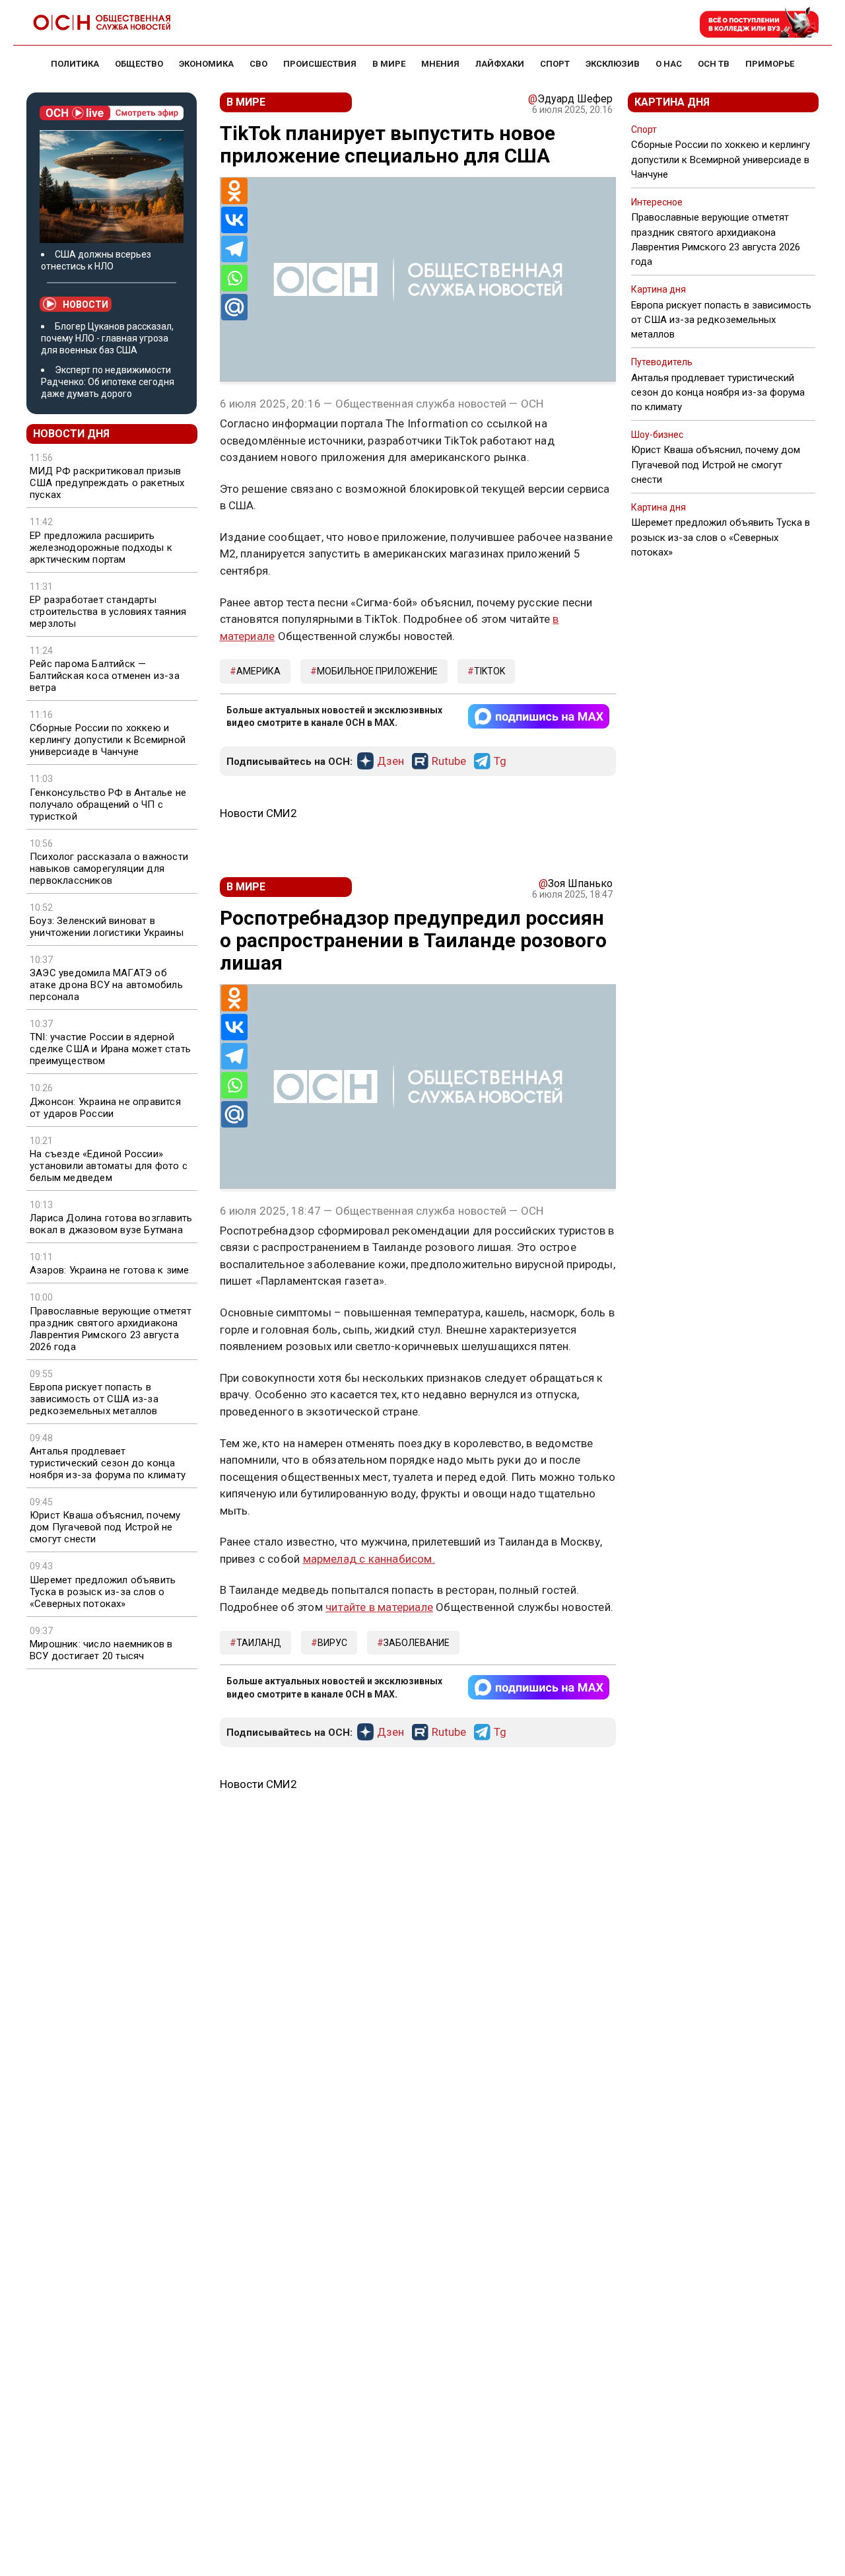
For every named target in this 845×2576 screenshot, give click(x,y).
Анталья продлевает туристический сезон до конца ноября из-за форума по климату (108, 1463)
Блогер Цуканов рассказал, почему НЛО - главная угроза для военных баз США (107, 338)
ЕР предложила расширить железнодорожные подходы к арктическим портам (101, 548)
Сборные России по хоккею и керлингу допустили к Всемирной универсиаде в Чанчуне (108, 740)
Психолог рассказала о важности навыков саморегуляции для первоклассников (109, 869)
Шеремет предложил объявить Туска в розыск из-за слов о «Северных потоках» (103, 1592)
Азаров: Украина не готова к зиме (109, 1270)
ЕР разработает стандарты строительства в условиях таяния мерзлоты (108, 612)
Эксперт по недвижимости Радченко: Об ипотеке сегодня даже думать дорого (108, 382)
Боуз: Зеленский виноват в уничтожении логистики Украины (107, 927)
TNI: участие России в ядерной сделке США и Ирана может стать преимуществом (110, 1049)
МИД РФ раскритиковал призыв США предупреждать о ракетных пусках (107, 483)
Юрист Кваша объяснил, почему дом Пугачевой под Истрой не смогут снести (105, 1527)
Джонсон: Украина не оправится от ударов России (105, 1108)
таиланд (259, 1643)
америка (258, 671)
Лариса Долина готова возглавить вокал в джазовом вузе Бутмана (111, 1224)
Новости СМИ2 (258, 813)
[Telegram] (234, 249)
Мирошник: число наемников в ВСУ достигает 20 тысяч (101, 1650)
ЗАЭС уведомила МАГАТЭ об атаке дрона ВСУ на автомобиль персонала (106, 985)
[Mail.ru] (234, 307)
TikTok (490, 671)
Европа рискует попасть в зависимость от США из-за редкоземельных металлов (94, 1399)
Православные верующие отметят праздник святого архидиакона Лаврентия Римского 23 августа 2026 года (111, 1329)
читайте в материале (379, 1607)
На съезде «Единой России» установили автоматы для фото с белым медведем (109, 1166)
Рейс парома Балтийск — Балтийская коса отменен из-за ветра (105, 676)
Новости (85, 304)
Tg (500, 762)
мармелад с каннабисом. (369, 1559)
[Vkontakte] (234, 220)
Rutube (449, 762)
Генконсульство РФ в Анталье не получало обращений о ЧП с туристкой (108, 805)
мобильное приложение (377, 671)
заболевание (417, 1643)
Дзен (390, 762)
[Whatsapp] (234, 278)
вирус (332, 1643)
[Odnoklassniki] (234, 191)
